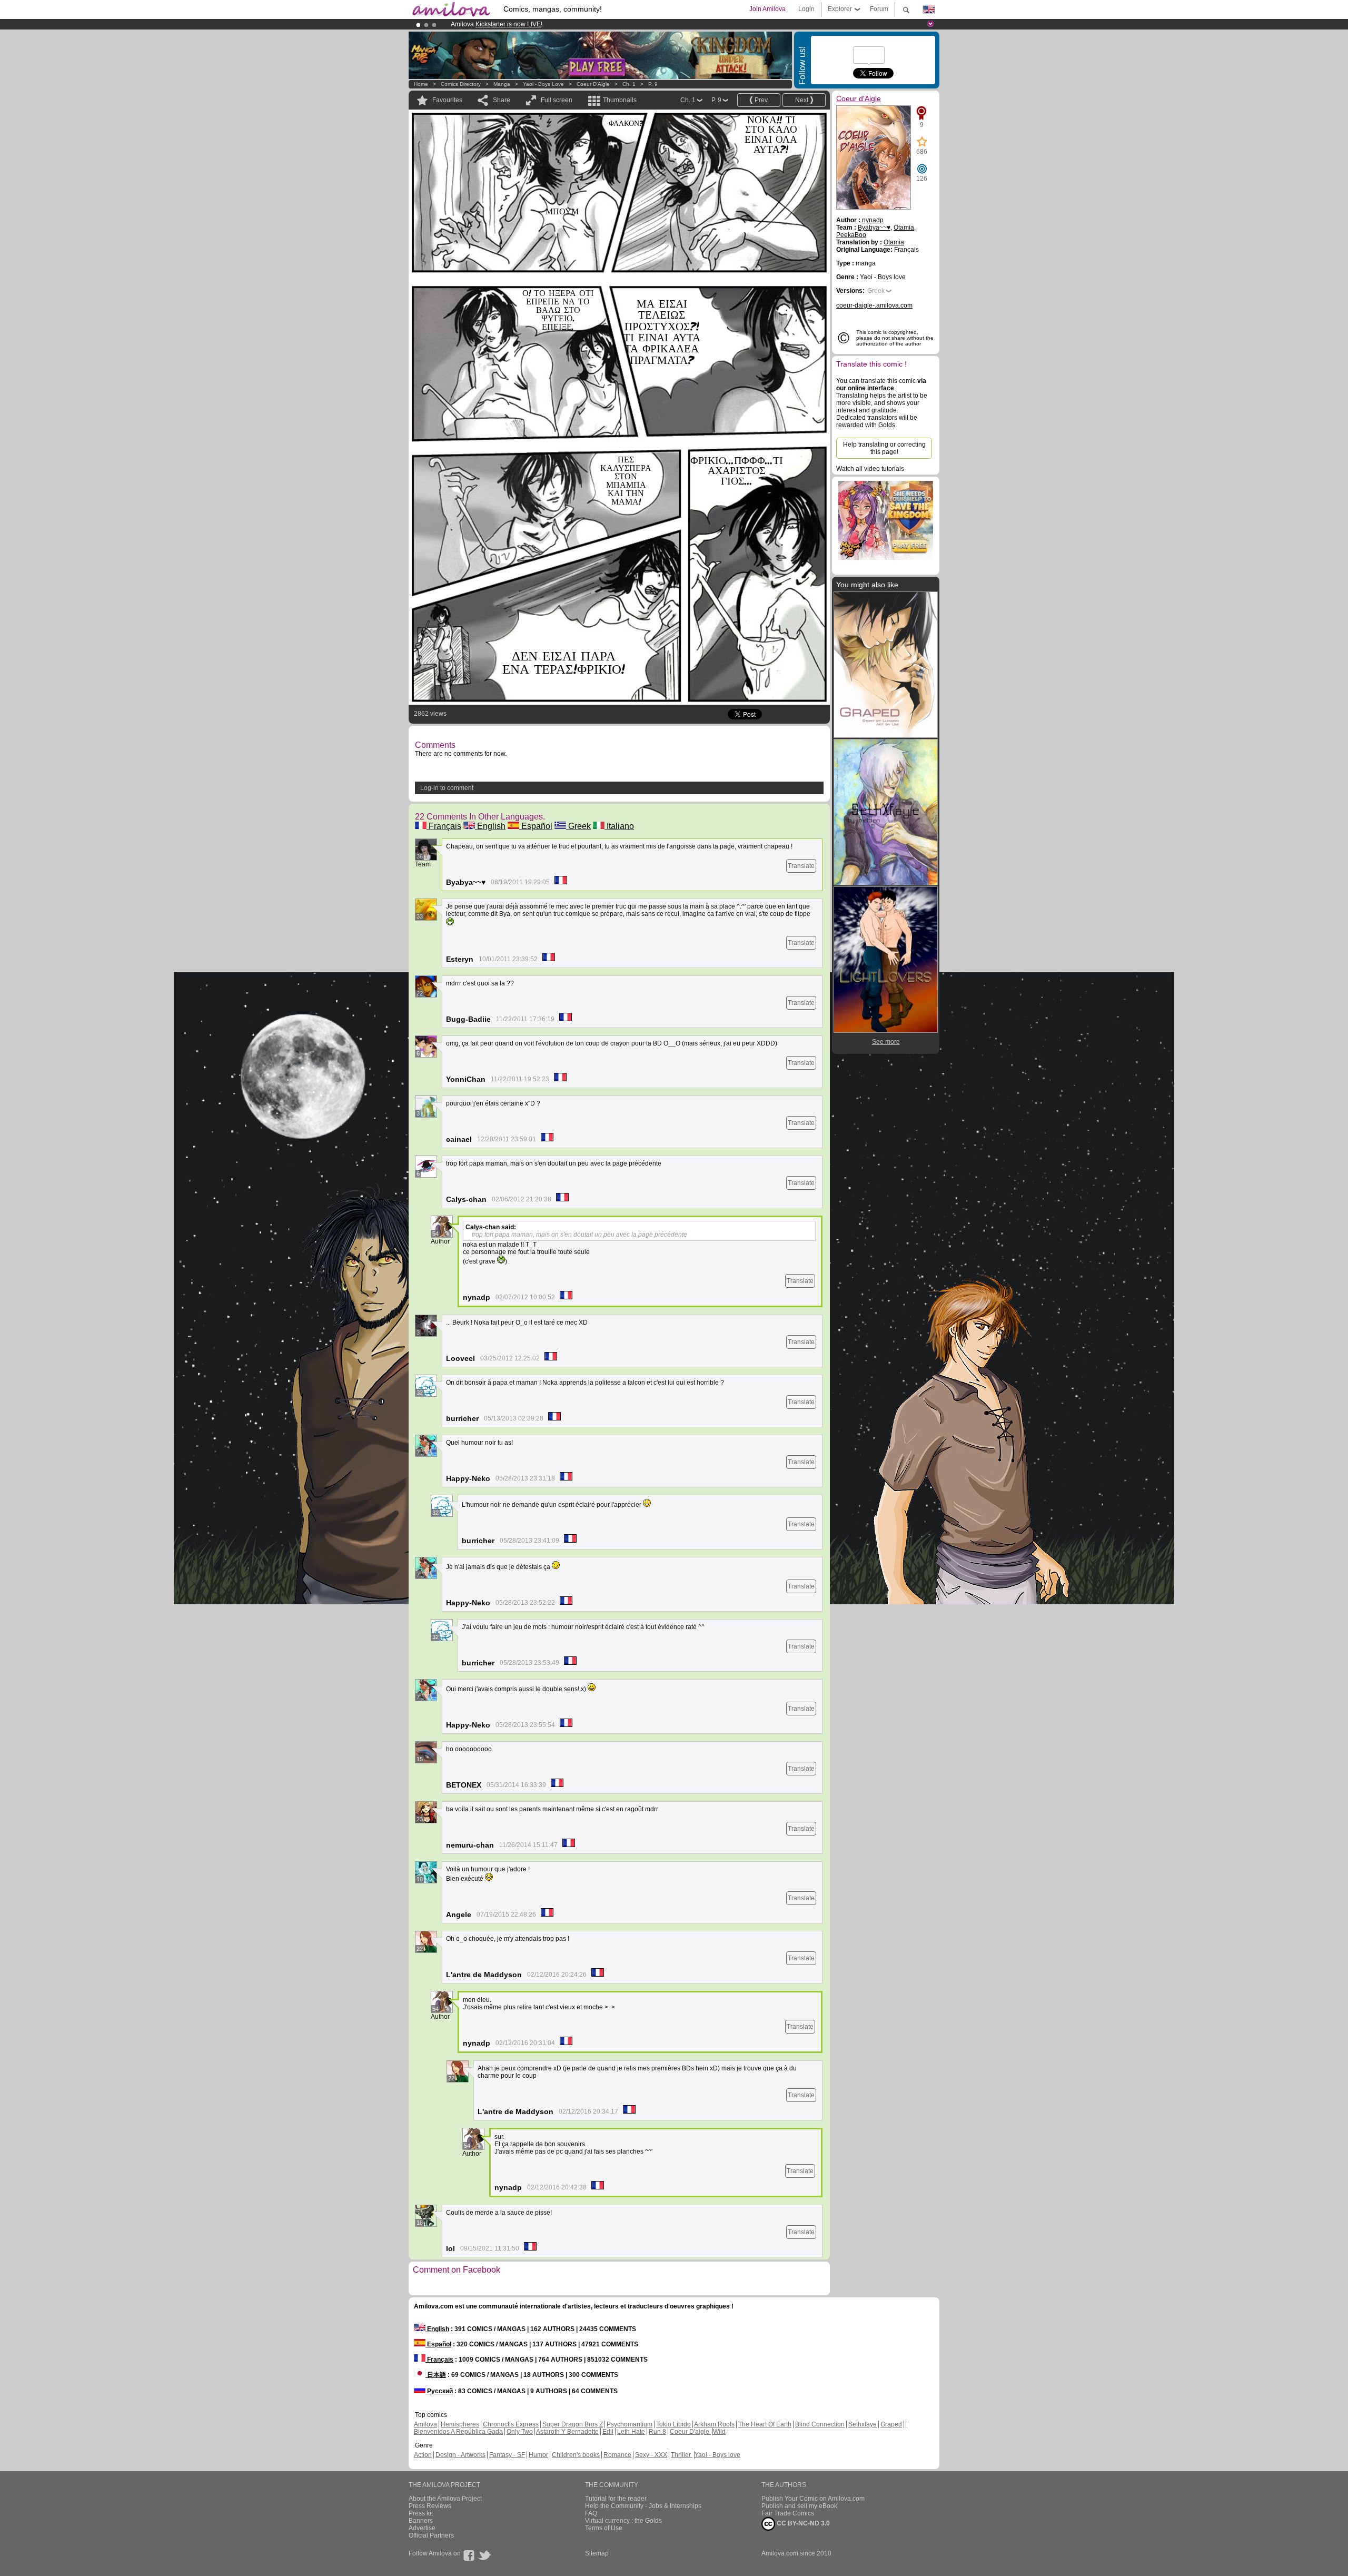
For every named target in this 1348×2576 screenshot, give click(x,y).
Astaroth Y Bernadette (567, 2432)
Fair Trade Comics (788, 2513)
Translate (801, 866)
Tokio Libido (673, 2424)
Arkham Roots (714, 2424)
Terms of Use (604, 2528)
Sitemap (597, 2553)
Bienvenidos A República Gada (458, 2432)
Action (423, 2455)
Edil (608, 2432)
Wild (719, 2432)
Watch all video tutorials (870, 469)
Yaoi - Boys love (543, 84)
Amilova (425, 2424)
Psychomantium (630, 2424)
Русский (439, 2391)
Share (502, 100)
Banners (421, 2521)
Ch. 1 (629, 84)
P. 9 (653, 84)
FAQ (591, 2513)
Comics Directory (461, 84)
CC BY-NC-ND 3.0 (802, 2523)
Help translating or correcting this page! (884, 448)
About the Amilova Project (445, 2499)
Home (421, 84)
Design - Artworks (460, 2455)
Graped (891, 2424)
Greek (578, 826)
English (490, 826)
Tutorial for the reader (616, 2499)
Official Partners (431, 2535)
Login (806, 9)
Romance (617, 2455)
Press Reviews (430, 2506)
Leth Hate (631, 2432)
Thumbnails (620, 100)
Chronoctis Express (511, 2424)
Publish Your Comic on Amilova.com (813, 2499)
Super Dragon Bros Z (573, 2424)
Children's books (576, 2455)
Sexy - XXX (651, 2455)
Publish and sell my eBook (799, 2506)
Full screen (557, 100)
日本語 (436, 2375)
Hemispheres (460, 2424)
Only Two (520, 2432)
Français (444, 826)
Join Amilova (767, 9)
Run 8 (657, 2432)
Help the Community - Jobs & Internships (643, 2506)
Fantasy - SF (507, 2455)
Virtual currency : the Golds (623, 2521)
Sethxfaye (863, 2424)
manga (502, 84)
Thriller (682, 2455)
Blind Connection (820, 2424)
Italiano (619, 826)
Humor (538, 2455)
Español (536, 826)
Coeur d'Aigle (593, 84)
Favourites (447, 100)
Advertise (422, 2528)
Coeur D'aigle (690, 2432)
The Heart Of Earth (765, 2424)
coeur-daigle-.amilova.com (874, 305)
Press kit (421, 2513)
